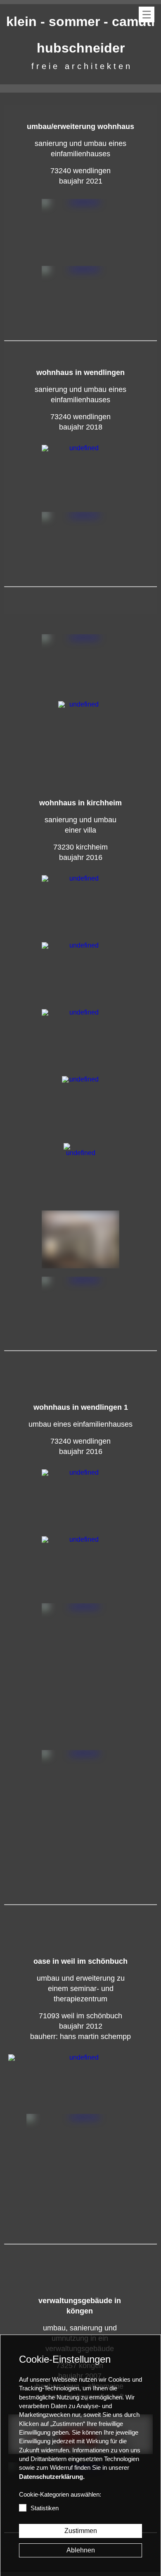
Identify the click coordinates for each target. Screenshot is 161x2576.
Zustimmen (81, 2531)
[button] (147, 14)
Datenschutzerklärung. (52, 2477)
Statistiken (45, 2508)
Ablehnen (81, 2550)
